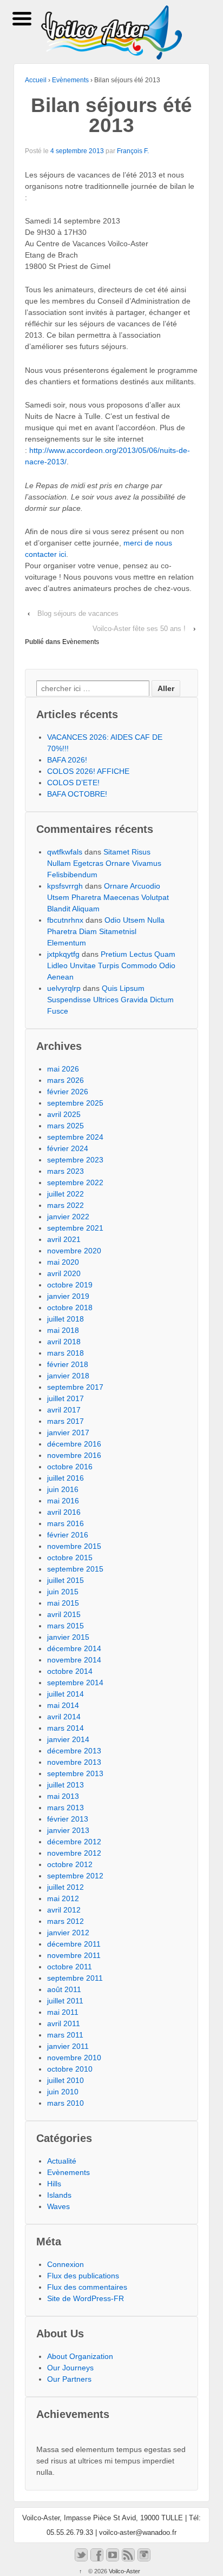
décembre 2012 (74, 1842)
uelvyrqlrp (64, 988)
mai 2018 (63, 1330)
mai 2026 (63, 1069)
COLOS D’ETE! (73, 783)
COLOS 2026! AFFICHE (88, 771)
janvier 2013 (68, 1830)
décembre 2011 (74, 1944)
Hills (54, 2184)
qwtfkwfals (65, 852)
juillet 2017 (65, 1398)
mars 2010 (65, 2103)
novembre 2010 (74, 2058)
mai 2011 (63, 2012)
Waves (58, 2206)
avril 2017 (64, 1410)
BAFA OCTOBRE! (77, 794)
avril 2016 (64, 1512)
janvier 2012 (68, 1933)
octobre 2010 (70, 2069)
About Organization (80, 2356)
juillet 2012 (65, 1887)
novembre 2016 (74, 1455)
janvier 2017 (68, 1432)
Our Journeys (70, 2368)
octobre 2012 (70, 1864)
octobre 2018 (70, 1307)
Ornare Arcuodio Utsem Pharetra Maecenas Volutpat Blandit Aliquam (108, 897)
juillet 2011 (65, 2001)
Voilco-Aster (124, 2571)
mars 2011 (65, 2035)
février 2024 (68, 1148)
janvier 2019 (68, 1296)
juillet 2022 (65, 1194)
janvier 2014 (68, 1739)
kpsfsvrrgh (65, 886)
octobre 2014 (70, 1671)
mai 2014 (63, 1705)
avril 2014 (64, 1717)
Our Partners (69, 2379)
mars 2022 (65, 1205)
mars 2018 (65, 1353)
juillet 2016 (65, 1478)
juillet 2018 (65, 1319)
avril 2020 (64, 1273)
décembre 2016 (74, 1444)
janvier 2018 (68, 1376)
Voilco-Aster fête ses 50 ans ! (139, 629)
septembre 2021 (75, 1228)
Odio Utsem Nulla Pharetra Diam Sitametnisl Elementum (106, 931)
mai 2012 (63, 1898)
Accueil (36, 80)
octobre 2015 (70, 1558)
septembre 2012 (75, 1876)
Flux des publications (83, 2276)
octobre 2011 (70, 1967)
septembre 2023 (75, 1160)
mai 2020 (63, 1262)
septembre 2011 (75, 1978)
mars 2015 (65, 1626)
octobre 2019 (70, 1285)
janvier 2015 (68, 1637)
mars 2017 (65, 1421)
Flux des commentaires (87, 2287)
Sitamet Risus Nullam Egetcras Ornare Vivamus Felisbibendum (104, 863)
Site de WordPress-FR (86, 2298)
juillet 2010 (65, 2080)
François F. (133, 151)
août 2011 (64, 1989)
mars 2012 (65, 1921)
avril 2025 (64, 1114)
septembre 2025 (75, 1103)
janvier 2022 (68, 1217)
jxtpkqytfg (63, 954)
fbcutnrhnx (65, 920)
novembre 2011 (74, 1955)
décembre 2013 (74, 1751)
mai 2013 (63, 1796)
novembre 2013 (74, 1762)
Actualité (62, 2161)
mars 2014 (65, 1728)
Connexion (65, 2264)
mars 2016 (65, 1523)
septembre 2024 (75, 1137)
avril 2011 (64, 2023)
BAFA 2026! (67, 760)
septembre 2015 (75, 1569)
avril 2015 (64, 1614)
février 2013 (68, 1819)
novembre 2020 (74, 1251)
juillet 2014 (65, 1694)
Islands (59, 2195)
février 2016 (68, 1535)
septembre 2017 (75, 1387)
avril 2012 (64, 1910)
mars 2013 (65, 1808)
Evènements (70, 80)
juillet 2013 (65, 1785)
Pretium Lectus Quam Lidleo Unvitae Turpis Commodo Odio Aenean (111, 965)
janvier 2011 (68, 2046)
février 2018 (68, 1364)
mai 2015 (63, 1603)
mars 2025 (65, 1126)
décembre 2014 (74, 1648)
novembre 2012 (74, 1853)
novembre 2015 (74, 1546)
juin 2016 (63, 1489)
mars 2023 (65, 1171)
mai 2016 (63, 1501)
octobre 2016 (70, 1467)
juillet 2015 (65, 1580)
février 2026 (68, 1092)
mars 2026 (65, 1080)
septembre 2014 (75, 1683)
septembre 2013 (75, 1773)
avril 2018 (64, 1342)
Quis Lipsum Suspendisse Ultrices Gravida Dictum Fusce (110, 1000)
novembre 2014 (74, 1660)
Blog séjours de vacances (78, 613)
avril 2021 (64, 1239)
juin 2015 (63, 1592)
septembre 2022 (75, 1182)
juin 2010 (63, 2092)
